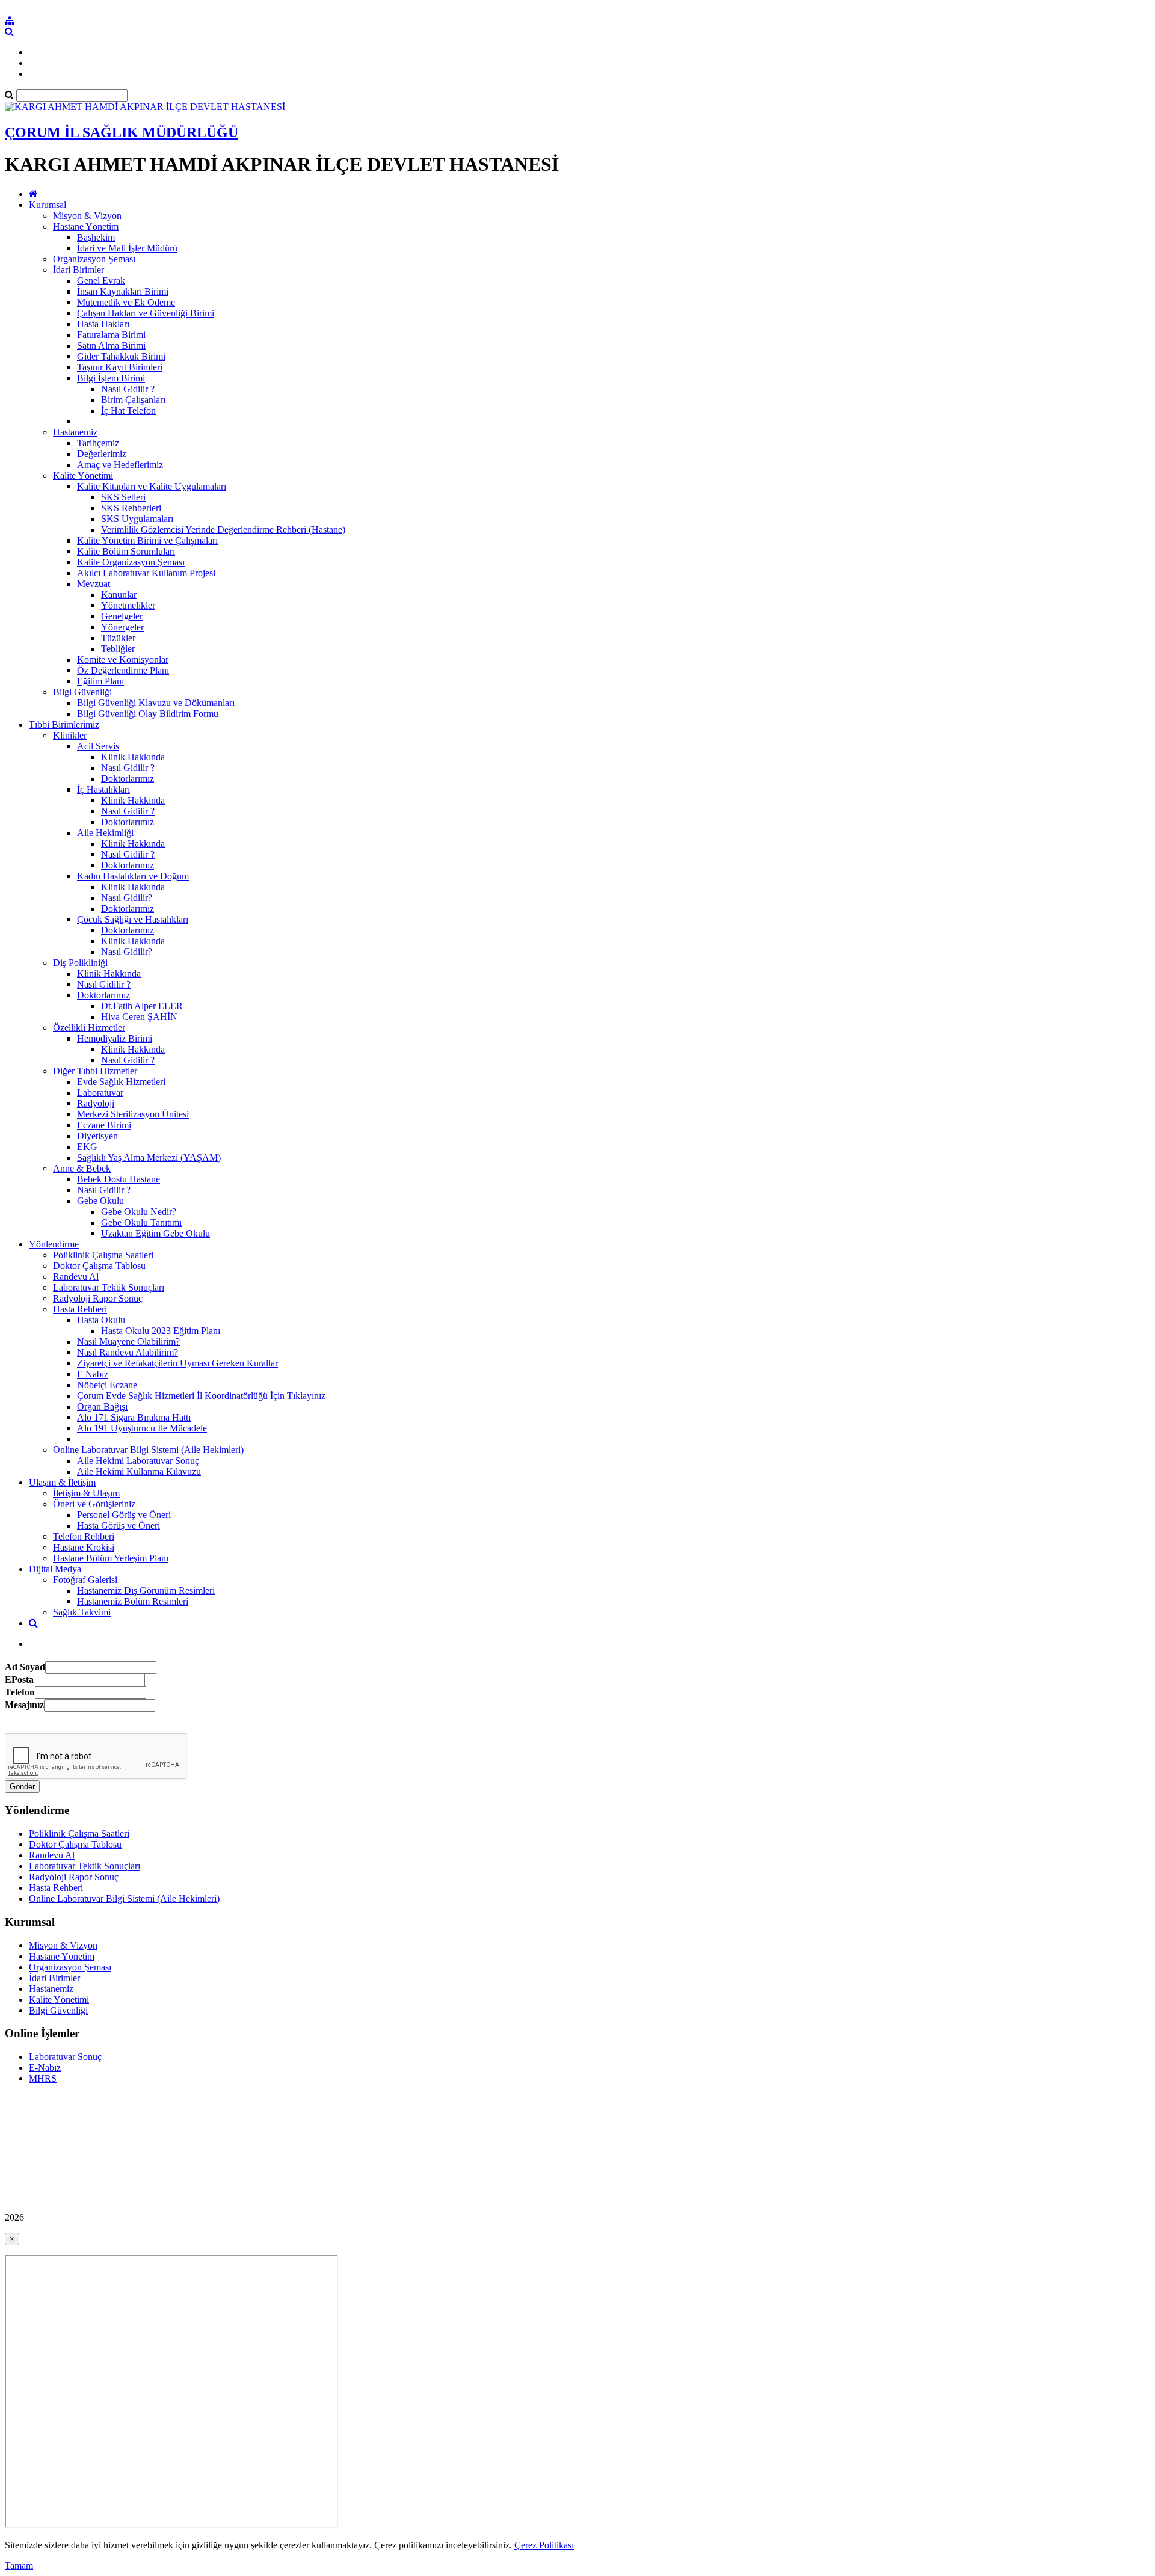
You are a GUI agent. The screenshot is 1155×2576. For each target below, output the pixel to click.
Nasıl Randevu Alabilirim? (128, 1352)
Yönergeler (122, 627)
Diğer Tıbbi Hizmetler (95, 1071)
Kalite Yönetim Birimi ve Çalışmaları (147, 540)
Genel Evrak (101, 281)
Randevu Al (76, 1277)
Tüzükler (118, 638)
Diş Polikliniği (80, 963)
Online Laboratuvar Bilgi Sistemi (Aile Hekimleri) (148, 1450)
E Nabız (93, 1374)
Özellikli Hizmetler (89, 1028)
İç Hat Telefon (128, 410)
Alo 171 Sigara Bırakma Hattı (134, 1417)
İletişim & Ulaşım (86, 1493)
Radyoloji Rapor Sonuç (98, 1298)
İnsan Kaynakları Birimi (123, 291)
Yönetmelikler (128, 605)
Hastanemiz (75, 432)
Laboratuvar (100, 1093)
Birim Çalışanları (133, 400)
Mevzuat (94, 584)
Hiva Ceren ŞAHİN (139, 1017)
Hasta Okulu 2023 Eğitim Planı (161, 1331)
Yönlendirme (54, 1244)
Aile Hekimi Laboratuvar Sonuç (138, 1461)
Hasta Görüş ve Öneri (119, 1526)
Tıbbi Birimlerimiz (64, 724)
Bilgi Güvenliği (82, 692)
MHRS (43, 2078)
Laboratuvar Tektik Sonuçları (109, 1287)
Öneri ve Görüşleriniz (94, 1504)
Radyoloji (96, 1103)
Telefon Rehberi (84, 1536)
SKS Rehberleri (131, 508)
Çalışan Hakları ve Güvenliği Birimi (146, 313)
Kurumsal (48, 205)
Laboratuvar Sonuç (65, 2057)
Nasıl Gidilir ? (128, 389)
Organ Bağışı (102, 1406)
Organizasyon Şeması (94, 259)
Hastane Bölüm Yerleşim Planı (111, 1558)
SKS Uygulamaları (137, 519)
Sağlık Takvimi (82, 1612)
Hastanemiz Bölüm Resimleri (133, 1601)
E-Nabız (45, 2067)
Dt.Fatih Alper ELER (142, 1006)
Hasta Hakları (103, 324)
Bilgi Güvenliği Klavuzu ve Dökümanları (156, 703)
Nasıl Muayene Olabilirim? (128, 1342)
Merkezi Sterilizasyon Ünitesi (133, 1114)
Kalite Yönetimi (83, 475)
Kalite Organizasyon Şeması (131, 562)
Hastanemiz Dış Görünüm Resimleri (146, 1591)
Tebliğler (118, 649)
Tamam (19, 2565)
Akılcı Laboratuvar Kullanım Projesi (146, 573)
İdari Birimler (79, 270)
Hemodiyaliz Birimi (115, 1038)
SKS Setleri (123, 497)
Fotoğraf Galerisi (85, 1580)
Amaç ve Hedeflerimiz (120, 465)
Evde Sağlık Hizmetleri (121, 1082)
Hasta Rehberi (80, 1309)
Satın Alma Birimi (111, 346)
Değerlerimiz (102, 454)
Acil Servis (98, 746)
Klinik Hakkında (133, 757)
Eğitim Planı (100, 681)
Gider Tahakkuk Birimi (121, 356)
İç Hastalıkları (103, 789)
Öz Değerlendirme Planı (123, 670)
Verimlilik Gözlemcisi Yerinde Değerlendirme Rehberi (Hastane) (223, 530)
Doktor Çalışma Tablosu (99, 1266)
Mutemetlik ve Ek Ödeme (126, 302)
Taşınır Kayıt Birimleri (120, 367)
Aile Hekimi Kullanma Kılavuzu (139, 1471)
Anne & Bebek (82, 1168)
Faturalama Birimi (111, 335)
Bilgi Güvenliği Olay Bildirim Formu (148, 714)
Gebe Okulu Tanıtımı (141, 1222)
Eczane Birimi (104, 1125)
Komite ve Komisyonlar (123, 659)
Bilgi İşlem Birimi (111, 378)
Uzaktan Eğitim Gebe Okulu (156, 1233)
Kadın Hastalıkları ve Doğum (133, 876)
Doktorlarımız (128, 779)
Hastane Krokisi (84, 1547)
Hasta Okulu (101, 1320)
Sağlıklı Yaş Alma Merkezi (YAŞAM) (149, 1157)
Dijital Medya (55, 1569)
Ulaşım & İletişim (62, 1482)
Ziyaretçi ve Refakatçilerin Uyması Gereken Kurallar (177, 1363)
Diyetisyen (97, 1136)
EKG (87, 1147)
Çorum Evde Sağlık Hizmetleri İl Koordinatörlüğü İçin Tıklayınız (201, 1396)
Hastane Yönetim (86, 226)
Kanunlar (119, 595)
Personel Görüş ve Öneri (124, 1515)
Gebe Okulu (100, 1201)
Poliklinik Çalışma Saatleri (103, 1255)
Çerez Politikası (544, 2545)
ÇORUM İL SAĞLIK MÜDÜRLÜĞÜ (122, 132)
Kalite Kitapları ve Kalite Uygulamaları (152, 486)
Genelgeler (122, 616)
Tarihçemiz (98, 443)
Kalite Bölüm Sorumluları (126, 551)
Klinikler (70, 735)
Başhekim (96, 237)
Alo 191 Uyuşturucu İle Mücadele (142, 1428)
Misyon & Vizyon (87, 216)
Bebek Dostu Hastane (119, 1179)
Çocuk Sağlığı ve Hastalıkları (133, 919)
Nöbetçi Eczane (107, 1385)
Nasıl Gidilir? (127, 898)
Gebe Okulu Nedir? (139, 1212)
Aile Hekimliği (105, 833)
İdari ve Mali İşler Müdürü (127, 248)
